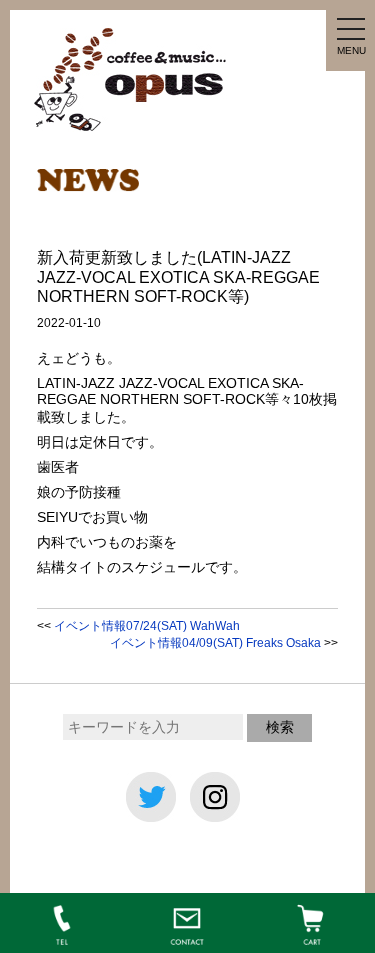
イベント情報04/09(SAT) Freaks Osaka (215, 643)
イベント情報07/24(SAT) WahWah (147, 626)
